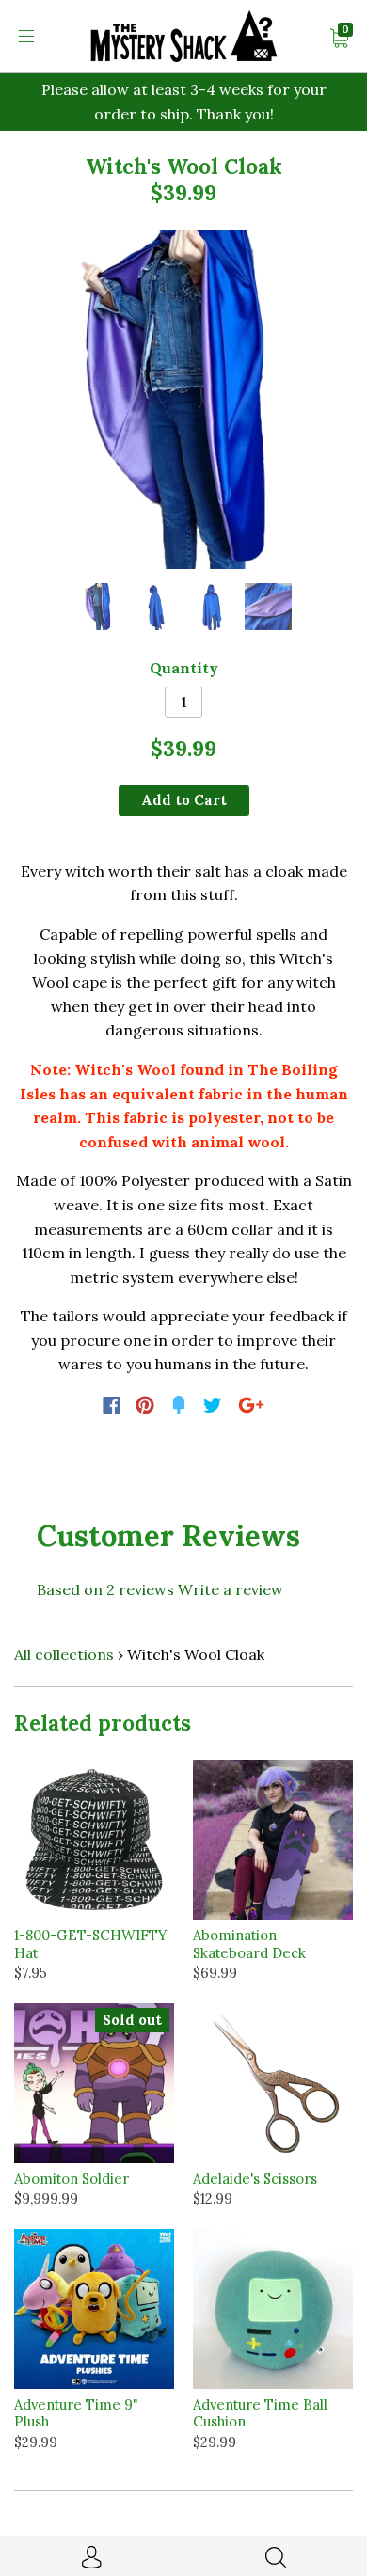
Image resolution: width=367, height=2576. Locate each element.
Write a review (231, 1589)
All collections (64, 1654)
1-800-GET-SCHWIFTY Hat (90, 1944)
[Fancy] (179, 1405)
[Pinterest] (145, 1405)
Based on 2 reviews (105, 1589)
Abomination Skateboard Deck (249, 1944)
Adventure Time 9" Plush (76, 2413)
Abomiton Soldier (72, 2179)
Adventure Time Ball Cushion (260, 2413)
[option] (183, 400)
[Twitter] (213, 1405)
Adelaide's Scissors (255, 2179)
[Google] (251, 1405)
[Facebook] (112, 1405)
